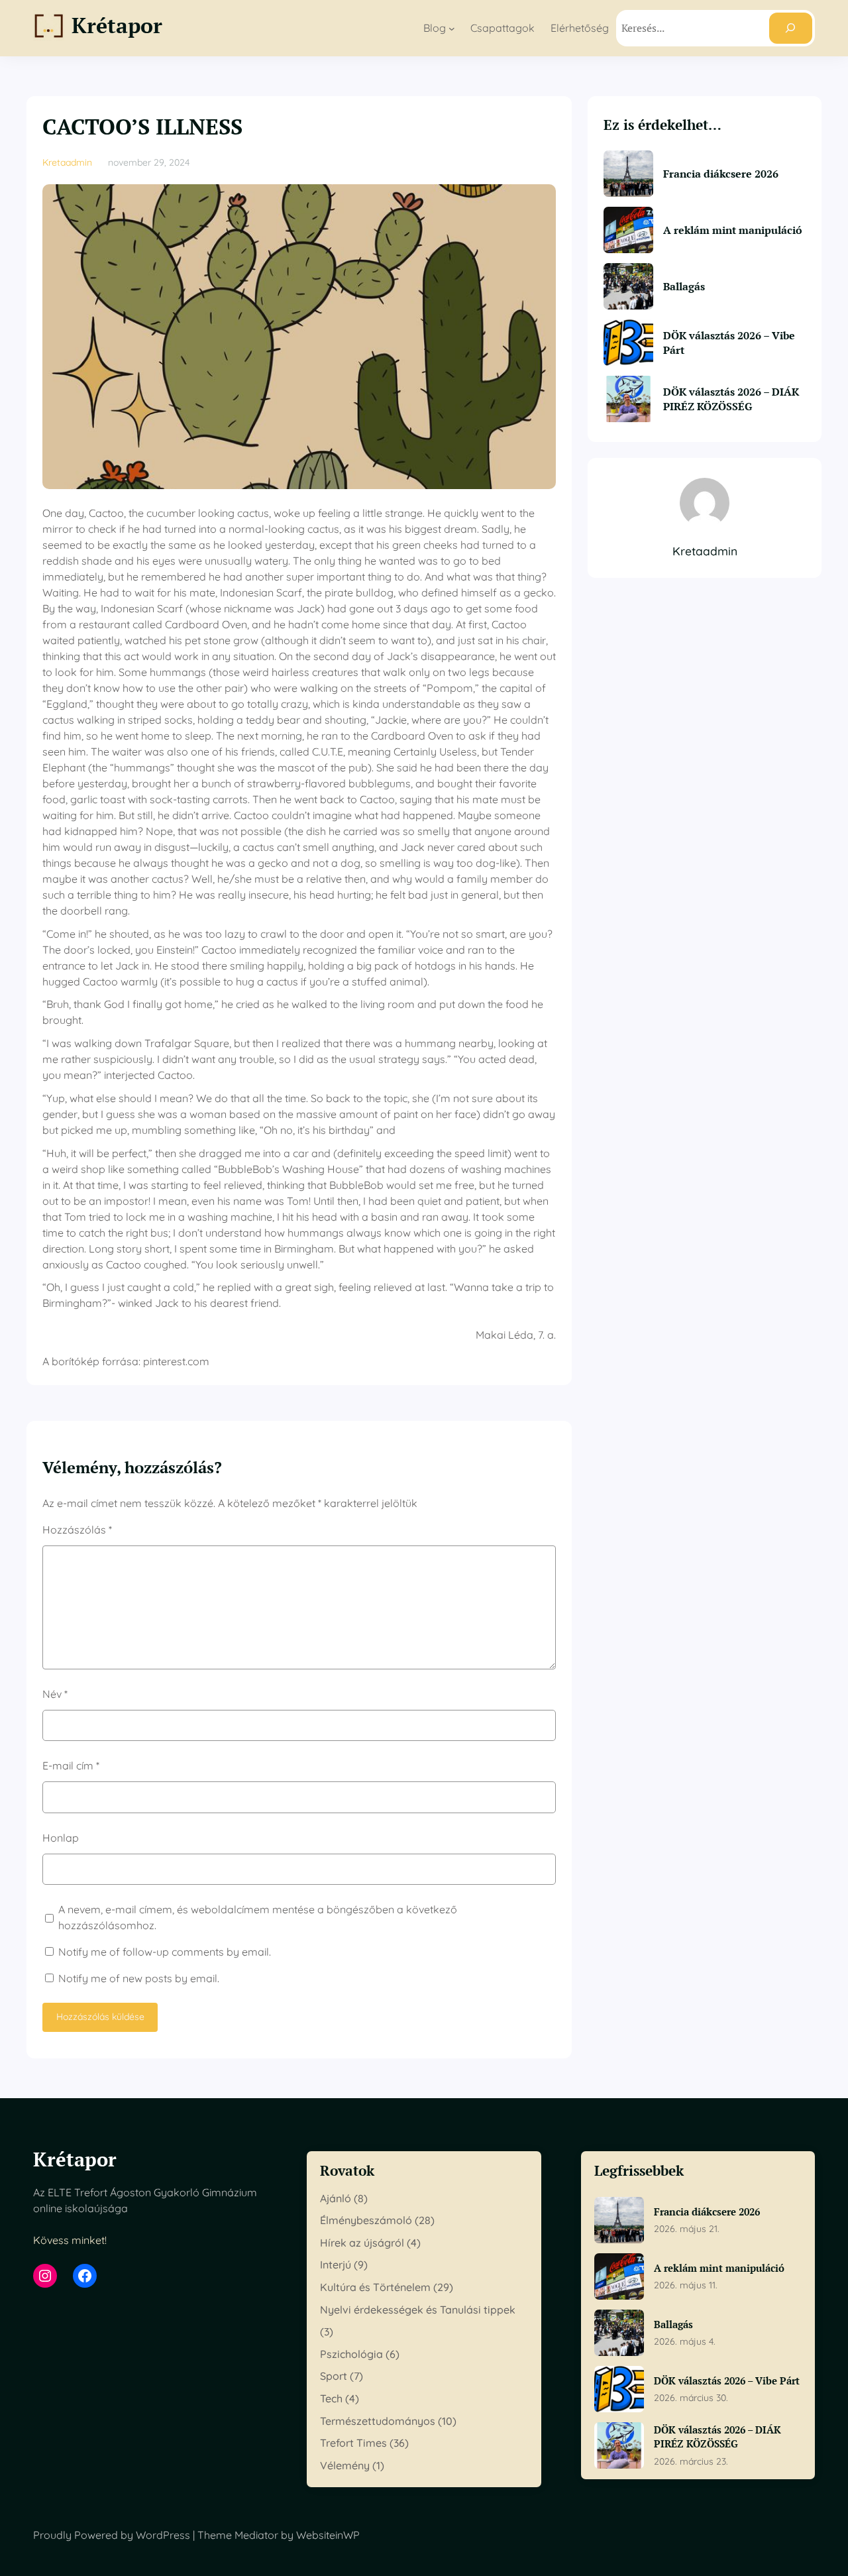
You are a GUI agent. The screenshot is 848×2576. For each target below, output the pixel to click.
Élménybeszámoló (366, 2220)
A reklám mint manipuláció (733, 230)
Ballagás (684, 286)
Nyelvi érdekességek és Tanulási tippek (418, 2310)
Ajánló (336, 2198)
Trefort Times (353, 2443)
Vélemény (345, 2465)
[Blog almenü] (452, 28)
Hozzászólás (77, 1530)
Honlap (61, 1838)
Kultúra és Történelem (375, 2287)
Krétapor (117, 25)
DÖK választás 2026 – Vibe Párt (729, 343)
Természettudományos (378, 2421)
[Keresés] (791, 28)
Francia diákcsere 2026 (721, 174)
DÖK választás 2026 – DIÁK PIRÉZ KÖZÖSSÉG (731, 399)
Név (55, 1694)
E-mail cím (71, 1765)
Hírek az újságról (362, 2243)
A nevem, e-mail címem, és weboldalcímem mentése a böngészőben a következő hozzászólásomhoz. (258, 1917)
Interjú (336, 2265)
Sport (334, 2376)
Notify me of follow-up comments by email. (165, 1952)
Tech (331, 2398)
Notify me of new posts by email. (139, 1978)
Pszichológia (351, 2354)
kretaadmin (67, 162)
